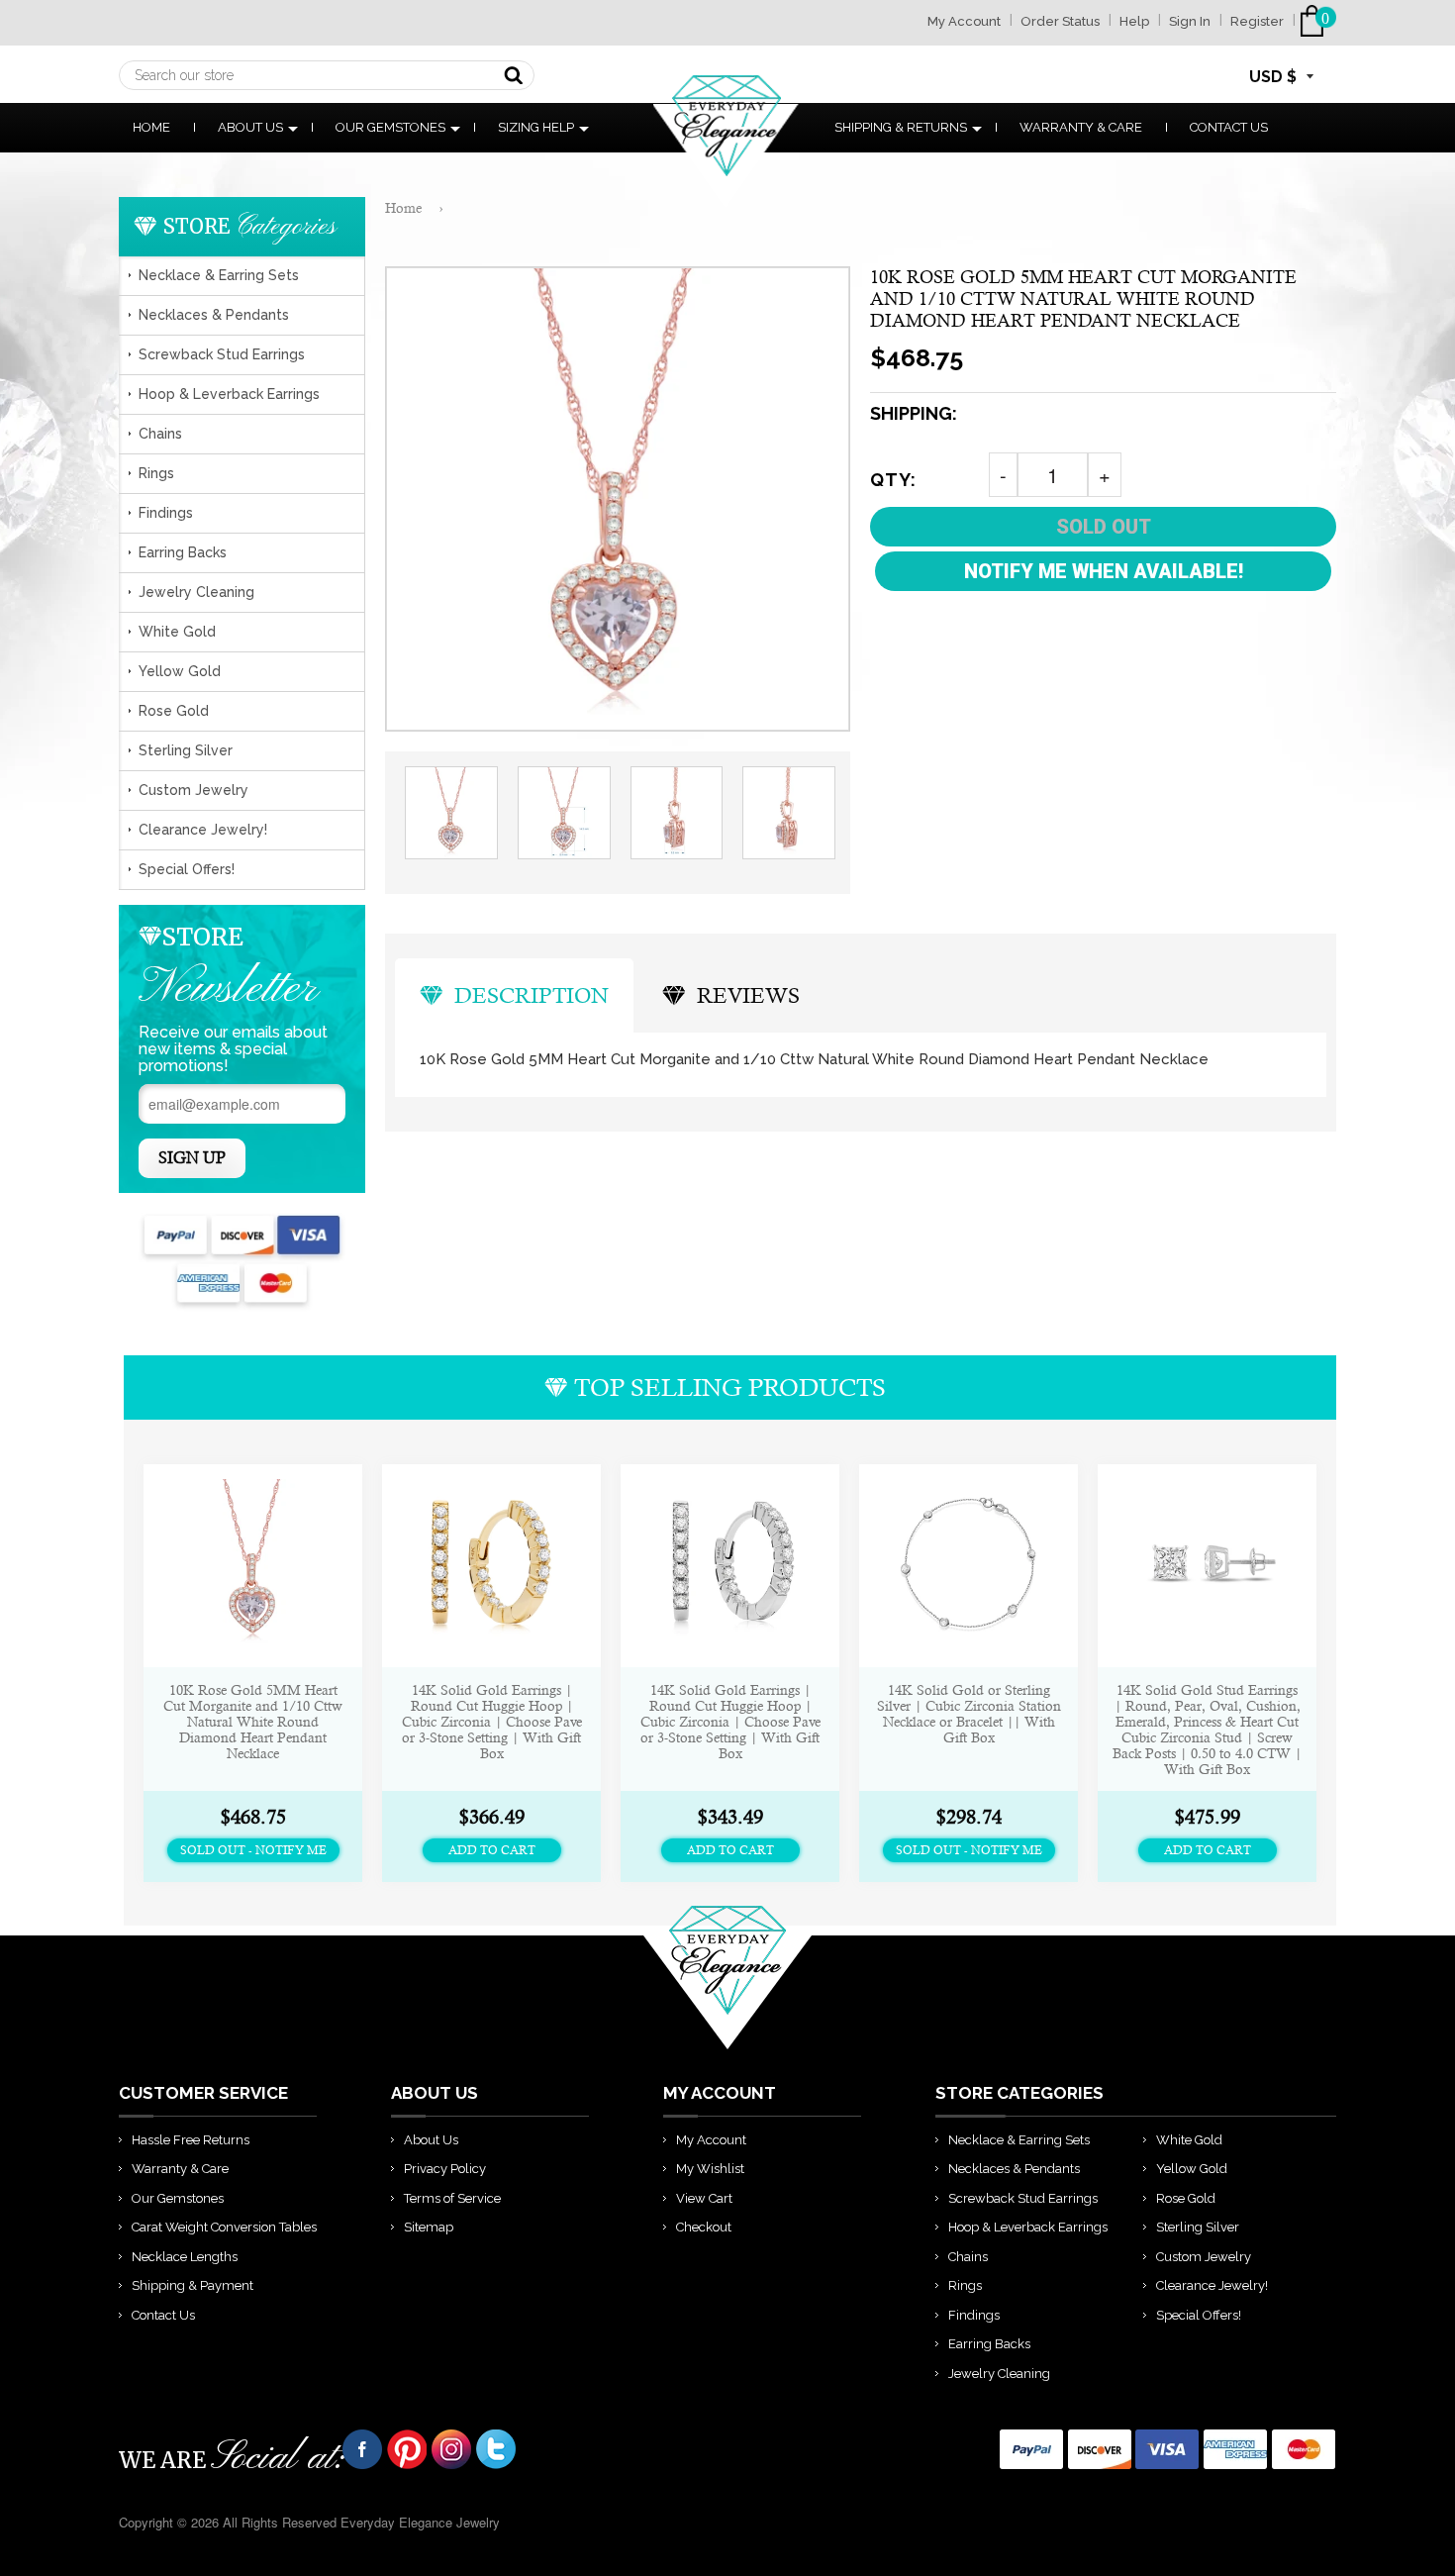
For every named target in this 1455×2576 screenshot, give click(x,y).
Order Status (1060, 21)
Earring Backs (183, 552)
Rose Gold (174, 711)
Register (1257, 21)
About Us (250, 127)
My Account (964, 21)
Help (1134, 21)
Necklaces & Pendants (214, 315)
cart (1316, 21)
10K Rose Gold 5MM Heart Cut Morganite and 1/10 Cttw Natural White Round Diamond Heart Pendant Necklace (253, 1722)
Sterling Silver (186, 750)
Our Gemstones (390, 127)
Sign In (1190, 21)
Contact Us (1229, 127)
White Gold (177, 632)
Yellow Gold (180, 671)
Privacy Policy (445, 2169)
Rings (156, 473)
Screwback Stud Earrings (222, 354)
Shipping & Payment (193, 2285)
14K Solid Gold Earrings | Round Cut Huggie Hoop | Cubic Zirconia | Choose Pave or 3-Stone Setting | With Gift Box (492, 1722)
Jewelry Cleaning (196, 592)
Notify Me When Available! (1104, 571)
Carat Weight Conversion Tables (224, 2227)
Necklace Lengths (185, 2257)
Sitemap (429, 2227)
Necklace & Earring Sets (219, 275)
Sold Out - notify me (253, 1850)
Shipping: (914, 413)
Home (151, 127)
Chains (160, 434)
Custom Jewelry (194, 790)
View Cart (704, 2198)
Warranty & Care (1081, 127)
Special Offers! (187, 869)
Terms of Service (452, 2198)
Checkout (704, 2227)
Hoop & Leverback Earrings (229, 394)
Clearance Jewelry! (203, 830)
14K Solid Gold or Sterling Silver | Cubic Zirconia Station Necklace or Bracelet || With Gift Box (969, 1714)
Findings (166, 513)
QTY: (893, 480)
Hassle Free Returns (191, 2140)
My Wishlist (710, 2169)
